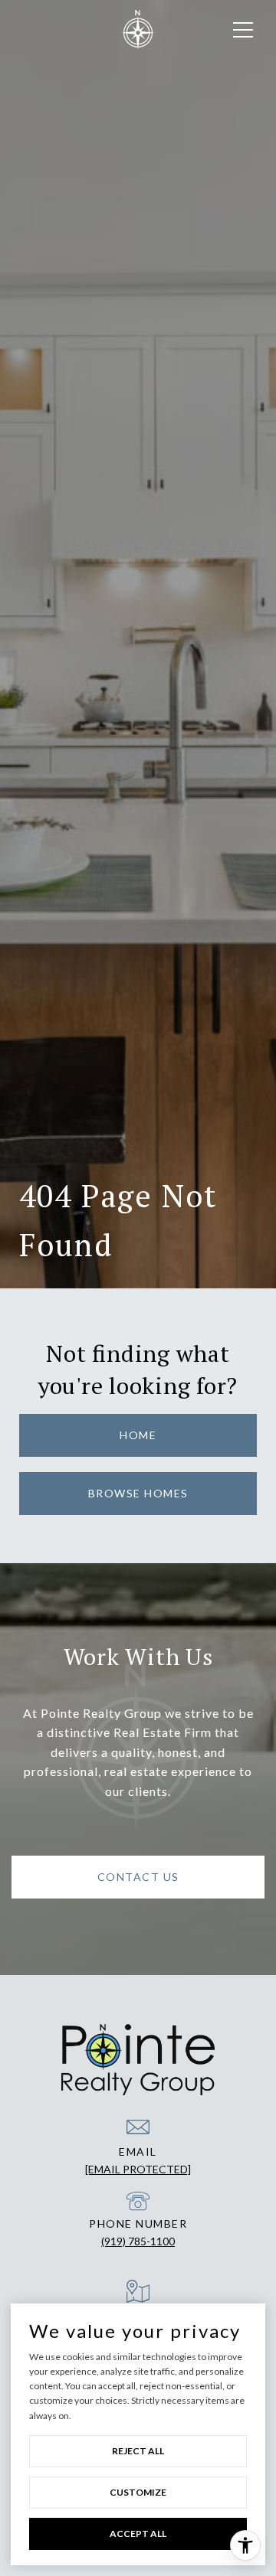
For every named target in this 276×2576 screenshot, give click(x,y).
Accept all (138, 2534)
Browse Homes (138, 1493)
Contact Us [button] (138, 1877)
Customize (138, 2492)
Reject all (138, 2451)
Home (138, 1435)
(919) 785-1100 (138, 2241)
